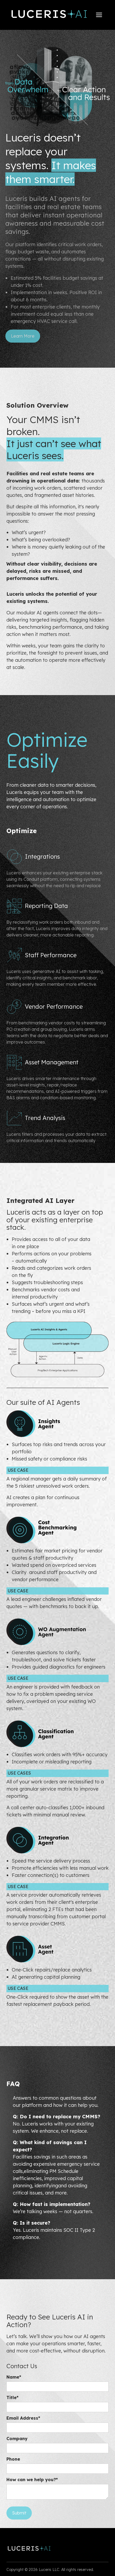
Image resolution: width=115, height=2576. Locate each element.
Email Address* (23, 2418)
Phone (13, 2459)
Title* (12, 2397)
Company (17, 2439)
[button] (99, 15)
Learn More (23, 336)
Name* (14, 2377)
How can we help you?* (32, 2480)
